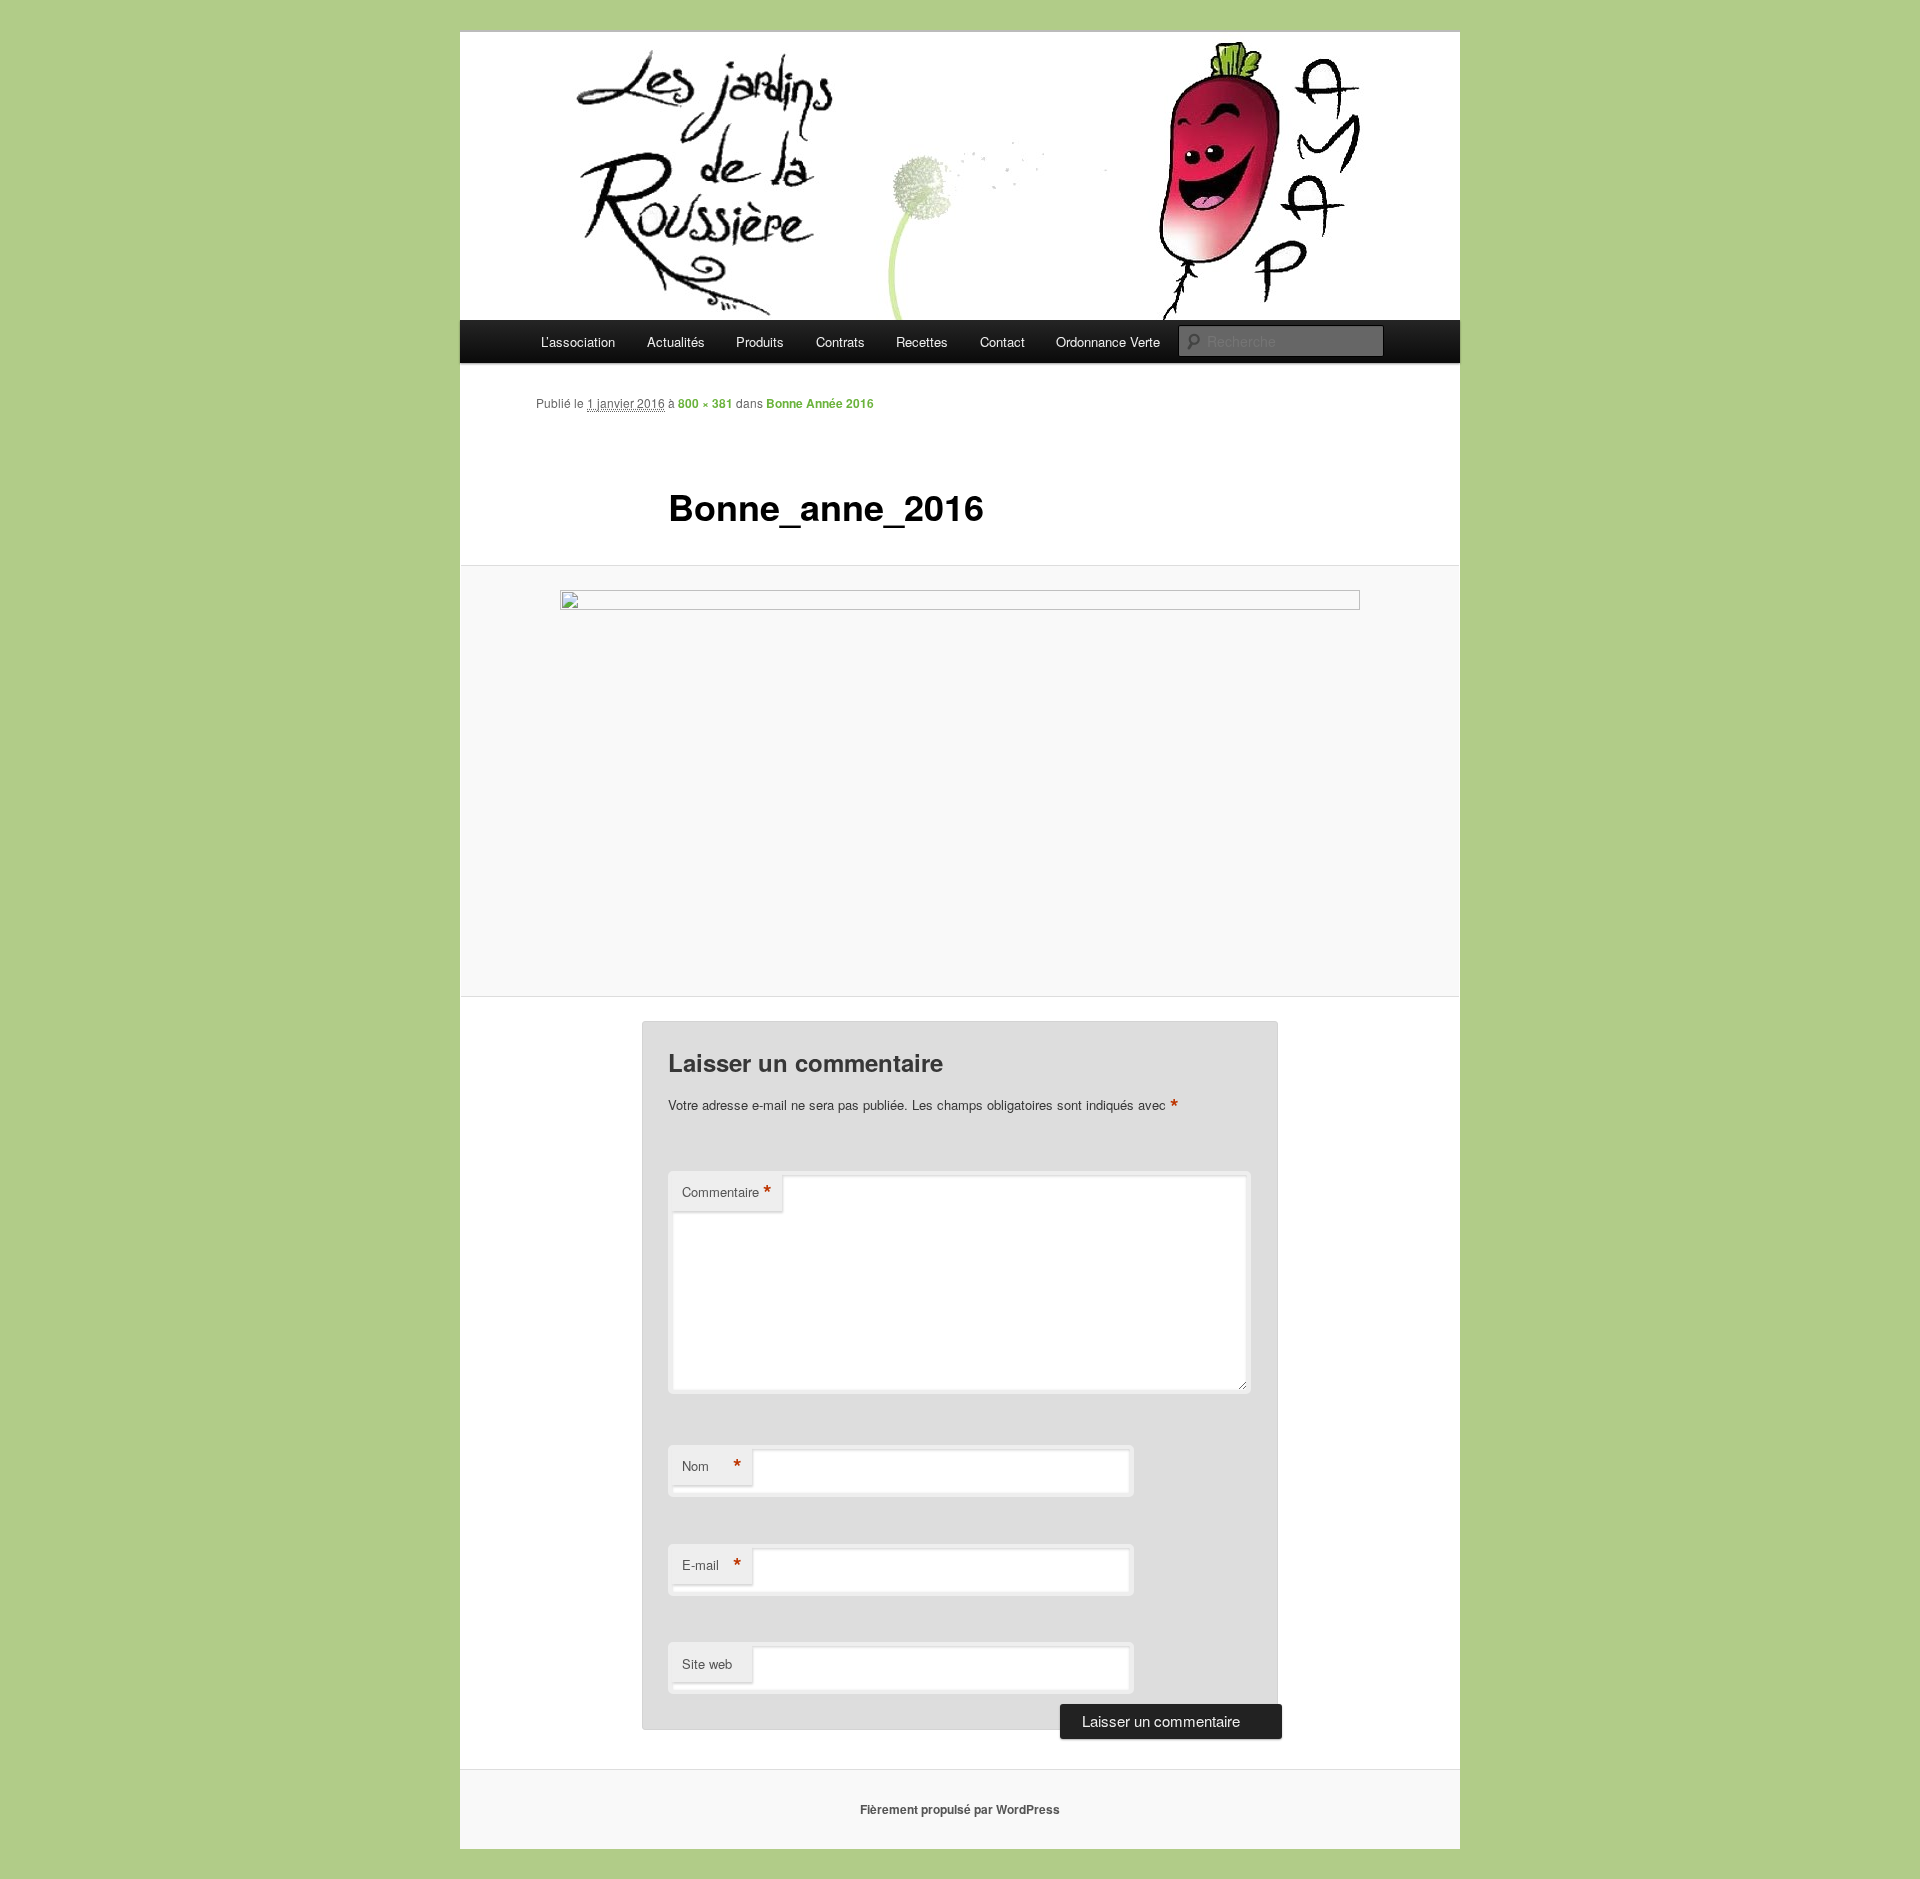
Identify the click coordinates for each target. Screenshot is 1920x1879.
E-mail (712, 1565)
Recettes (922, 341)
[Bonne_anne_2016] (960, 780)
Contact (1002, 341)
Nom (712, 1466)
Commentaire (727, 1192)
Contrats (840, 341)
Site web (707, 1663)
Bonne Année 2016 (820, 403)
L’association (578, 341)
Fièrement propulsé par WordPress (960, 1809)
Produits (760, 341)
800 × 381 (705, 403)
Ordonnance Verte (1108, 341)
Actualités (676, 341)
